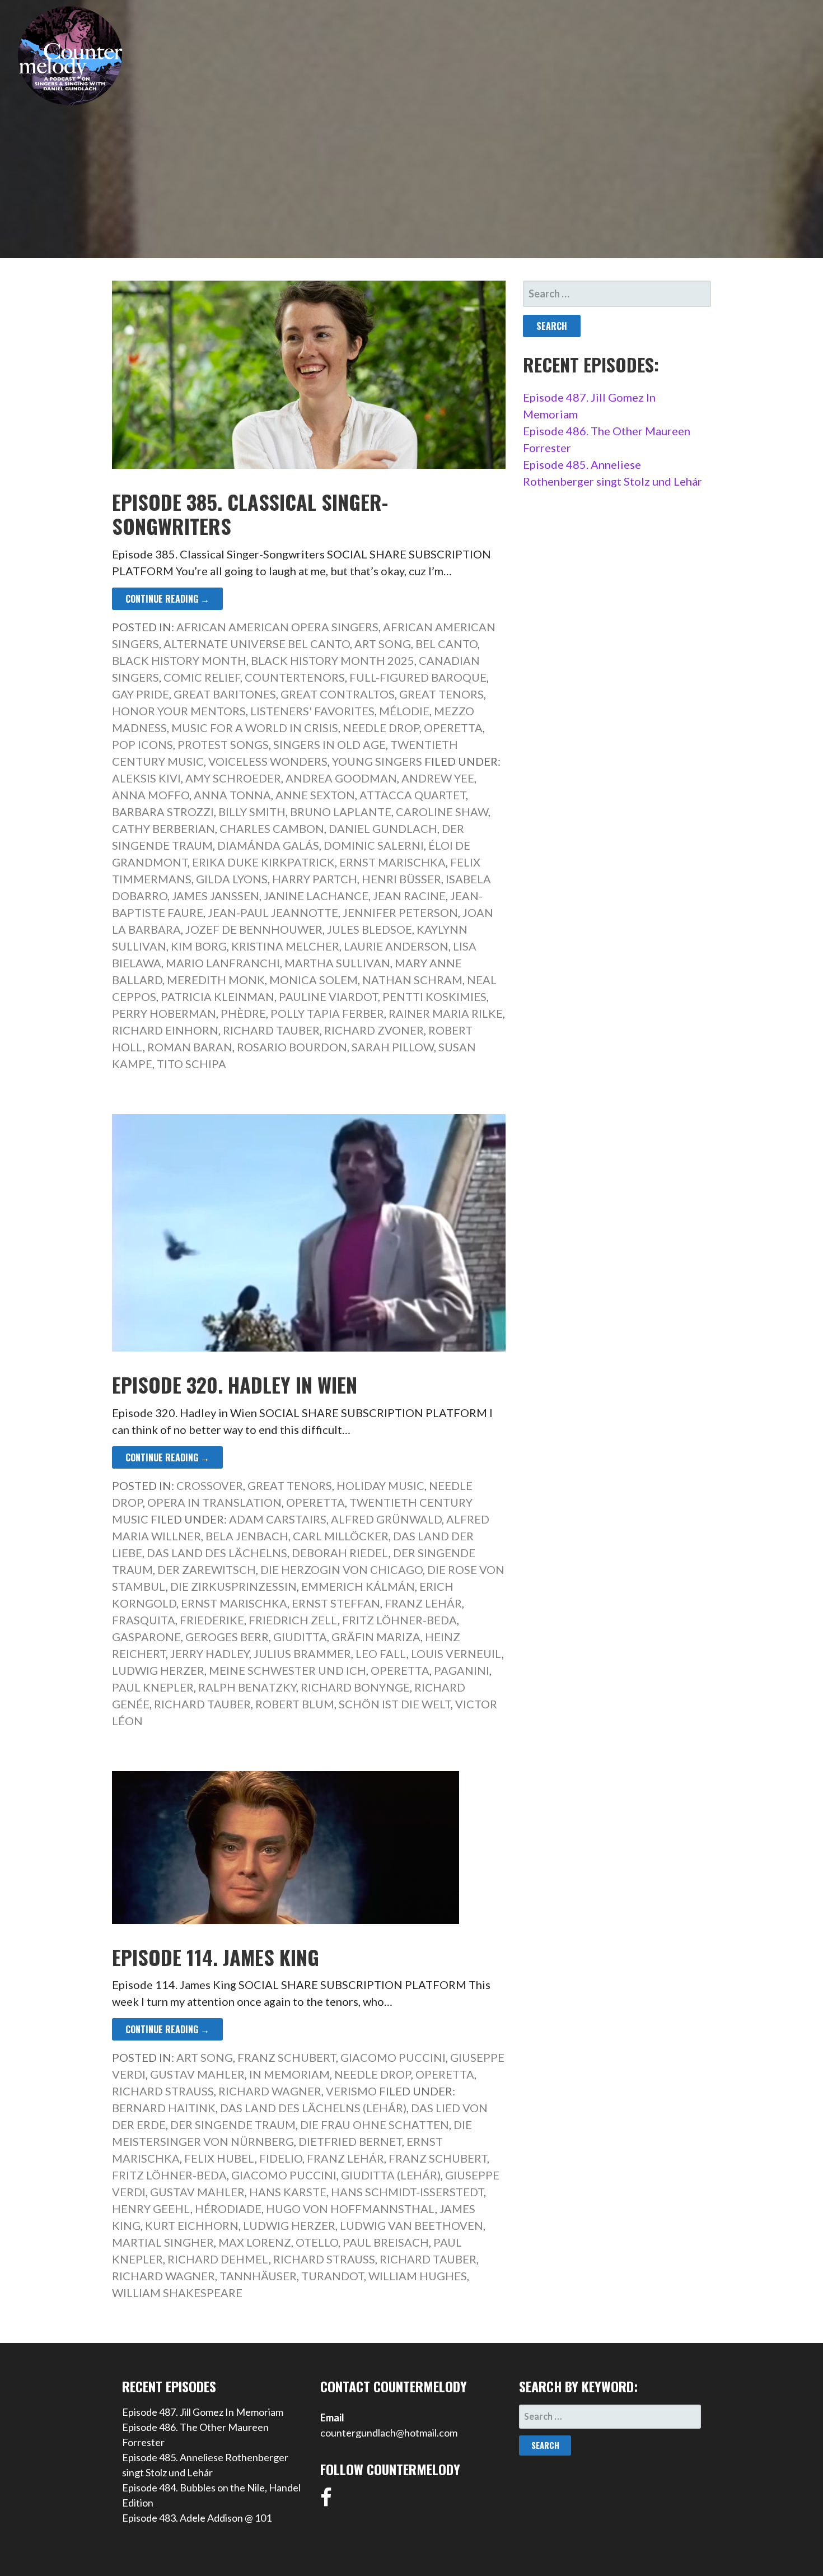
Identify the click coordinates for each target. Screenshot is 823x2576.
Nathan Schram (412, 980)
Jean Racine (409, 896)
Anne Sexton (315, 795)
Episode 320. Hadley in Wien (235, 1384)
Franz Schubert (287, 2057)
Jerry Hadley (210, 1653)
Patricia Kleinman (218, 996)
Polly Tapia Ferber (327, 1013)
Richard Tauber (271, 1030)
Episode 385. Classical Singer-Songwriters (250, 514)
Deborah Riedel (340, 1553)
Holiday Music (380, 1485)
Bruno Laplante (341, 812)
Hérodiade (228, 2209)
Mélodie (404, 711)
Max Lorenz (255, 2242)
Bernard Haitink (164, 2108)
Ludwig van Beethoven (411, 2225)
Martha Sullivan (337, 963)
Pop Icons (142, 744)
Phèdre (243, 1013)
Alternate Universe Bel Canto (257, 644)
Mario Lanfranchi (223, 963)
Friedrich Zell (293, 1620)
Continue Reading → (167, 599)
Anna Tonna (232, 795)
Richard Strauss (163, 2091)
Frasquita (144, 1620)
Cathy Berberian (163, 828)
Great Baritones (225, 694)
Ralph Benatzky (247, 1687)
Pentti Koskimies (434, 996)
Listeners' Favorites (312, 711)
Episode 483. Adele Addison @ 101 (197, 2518)
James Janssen (216, 896)
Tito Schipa (191, 1064)
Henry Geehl (151, 2209)
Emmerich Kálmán (358, 1586)
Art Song (383, 644)
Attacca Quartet (413, 795)
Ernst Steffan (336, 1603)
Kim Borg (199, 946)
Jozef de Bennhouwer (254, 929)
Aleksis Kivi (146, 778)
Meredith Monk (216, 980)
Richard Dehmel (218, 2259)
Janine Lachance (316, 896)
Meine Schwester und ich (287, 1670)
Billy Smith (252, 812)
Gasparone (146, 1637)
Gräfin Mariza (376, 1637)
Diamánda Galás (268, 845)
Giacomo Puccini (393, 2057)
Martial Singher (163, 2242)
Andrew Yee (438, 778)
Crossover (210, 1485)
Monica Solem (314, 980)
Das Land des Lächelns (217, 1553)
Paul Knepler (153, 1687)
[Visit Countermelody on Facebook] (326, 2501)
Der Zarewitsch (207, 1569)
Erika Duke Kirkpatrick (263, 862)
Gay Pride (141, 694)
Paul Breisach (386, 2242)
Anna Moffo (151, 795)
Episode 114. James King (216, 1957)
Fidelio (281, 2158)
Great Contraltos (338, 694)
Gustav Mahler (197, 2074)
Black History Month (179, 660)
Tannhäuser (258, 2276)
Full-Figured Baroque (418, 677)
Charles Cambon (272, 828)
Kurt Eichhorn (192, 2225)
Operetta (453, 728)
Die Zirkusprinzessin (233, 1586)
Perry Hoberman (164, 1013)
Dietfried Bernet (350, 2141)
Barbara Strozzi (163, 812)
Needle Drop (381, 728)
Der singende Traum (233, 2125)
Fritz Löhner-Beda (399, 1620)
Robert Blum (295, 1704)
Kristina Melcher (285, 946)
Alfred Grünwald (386, 1519)
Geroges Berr (227, 1637)
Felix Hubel (219, 2158)
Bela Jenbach (247, 1536)
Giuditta (300, 1637)
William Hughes (418, 2276)
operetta (400, 1670)
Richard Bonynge (355, 1687)
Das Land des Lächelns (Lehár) (313, 2108)
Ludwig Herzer (158, 1670)
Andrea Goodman (341, 778)
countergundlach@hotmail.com (389, 2433)
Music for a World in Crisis (255, 728)
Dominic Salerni (374, 845)
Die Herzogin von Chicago (342, 1569)
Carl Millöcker (341, 1536)
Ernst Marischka (392, 862)
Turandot (333, 2276)
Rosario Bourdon (292, 1047)
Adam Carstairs (278, 1519)
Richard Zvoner (374, 1030)
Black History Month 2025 (333, 660)
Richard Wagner (270, 2091)
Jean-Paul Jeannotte (273, 912)
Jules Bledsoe (370, 929)
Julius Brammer (302, 1653)
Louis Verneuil (456, 1653)
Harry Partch (315, 879)
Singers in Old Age (329, 744)
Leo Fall (381, 1653)
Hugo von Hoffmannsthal (350, 2209)
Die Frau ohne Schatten (375, 2125)
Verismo (351, 2091)
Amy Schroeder (233, 778)
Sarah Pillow (393, 1047)
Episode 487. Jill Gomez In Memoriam (203, 2412)
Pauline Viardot (328, 996)
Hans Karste (288, 2192)
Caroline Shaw (442, 812)
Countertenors (295, 677)
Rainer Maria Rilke (446, 1013)
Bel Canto (446, 644)
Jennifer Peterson (400, 912)
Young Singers (377, 761)
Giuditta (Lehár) (391, 2175)
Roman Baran (190, 1047)
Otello (317, 2242)
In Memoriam (289, 2074)
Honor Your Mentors (179, 711)
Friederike (212, 1620)
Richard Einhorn (165, 1030)
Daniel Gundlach (383, 828)
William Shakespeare (177, 2293)
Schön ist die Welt (395, 1704)
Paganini (462, 1670)
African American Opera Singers (277, 627)
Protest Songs (223, 744)
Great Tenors (441, 694)
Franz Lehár (423, 1603)
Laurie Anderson (396, 946)
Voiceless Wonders (268, 761)
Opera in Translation (214, 1502)
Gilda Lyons (232, 879)
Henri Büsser (401, 879)
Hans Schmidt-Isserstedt (407, 2192)
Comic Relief (202, 677)
